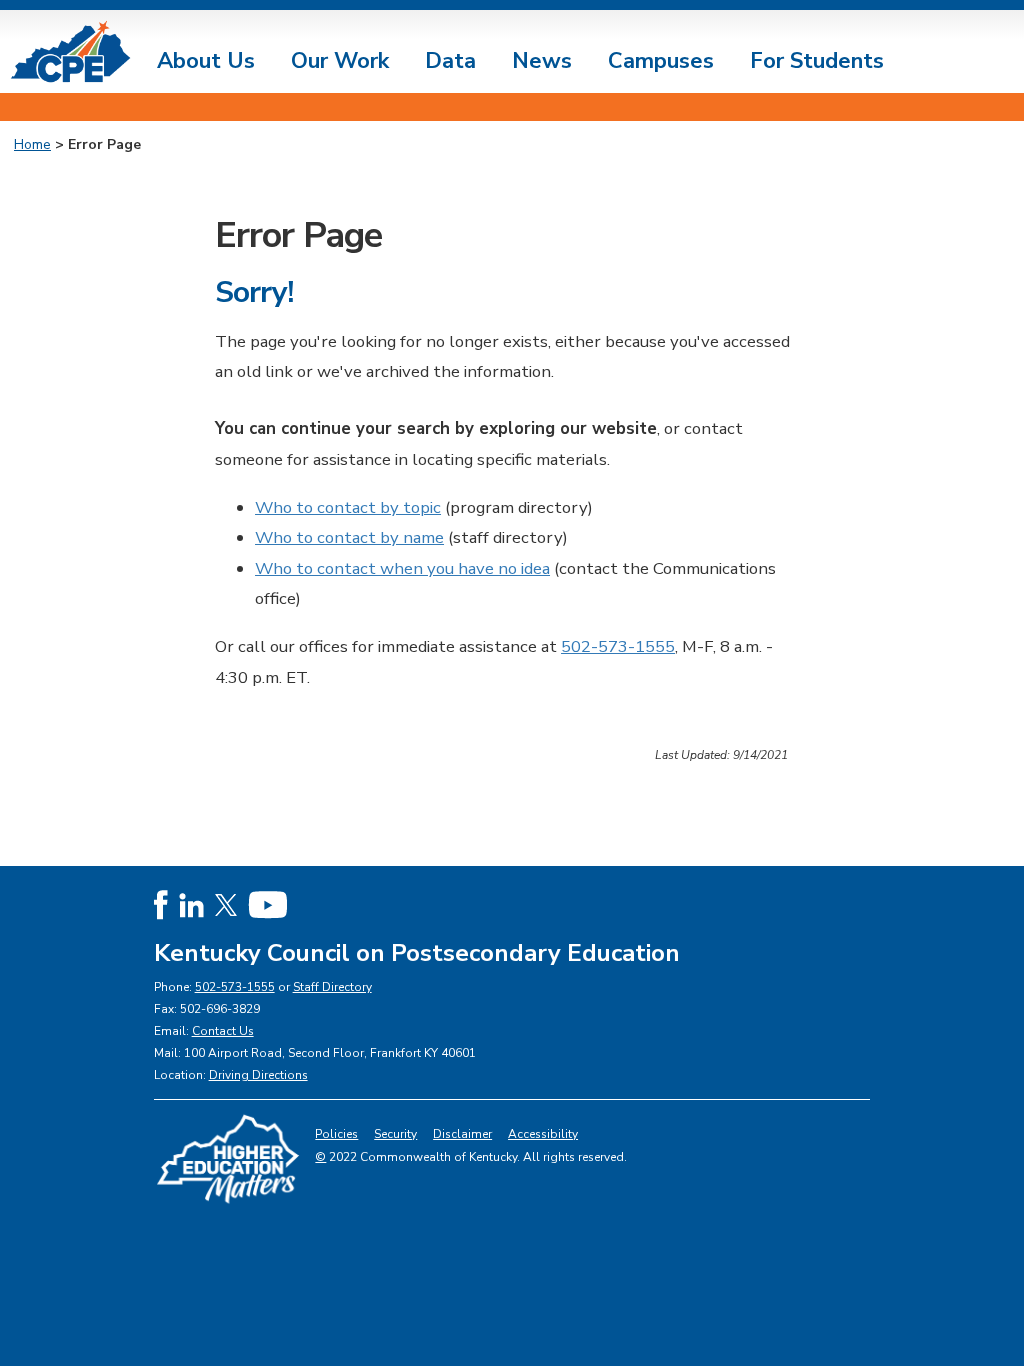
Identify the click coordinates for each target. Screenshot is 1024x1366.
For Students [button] (817, 61)
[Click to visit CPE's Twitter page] (226, 904)
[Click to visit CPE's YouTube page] (267, 904)
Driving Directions (258, 1075)
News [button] (542, 61)
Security (395, 1134)
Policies (336, 1134)
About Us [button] (206, 61)
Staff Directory (332, 987)
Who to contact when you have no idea (402, 568)
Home (32, 144)
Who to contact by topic (348, 507)
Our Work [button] (340, 61)
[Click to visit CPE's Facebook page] (161, 904)
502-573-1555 (618, 646)
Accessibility (543, 1134)
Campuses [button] (661, 61)
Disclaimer (462, 1134)
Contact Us (223, 1031)
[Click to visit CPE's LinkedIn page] (191, 904)
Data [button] (450, 61)
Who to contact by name (349, 537)
